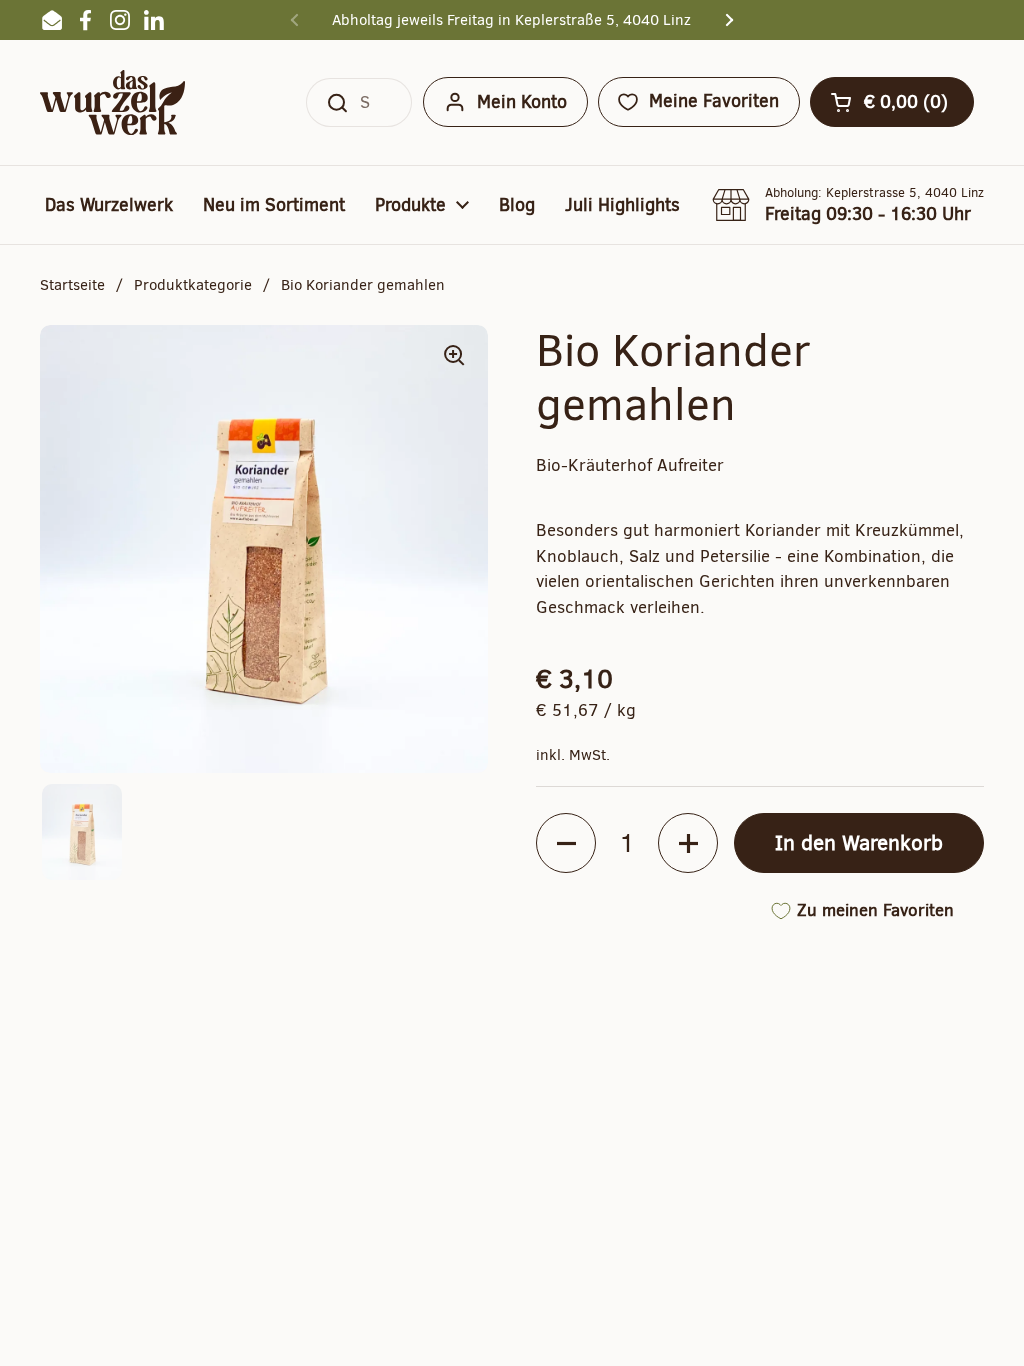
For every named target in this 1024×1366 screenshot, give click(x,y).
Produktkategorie (193, 285)
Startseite (72, 285)
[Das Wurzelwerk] (112, 102)
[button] (892, 102)
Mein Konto (522, 102)
